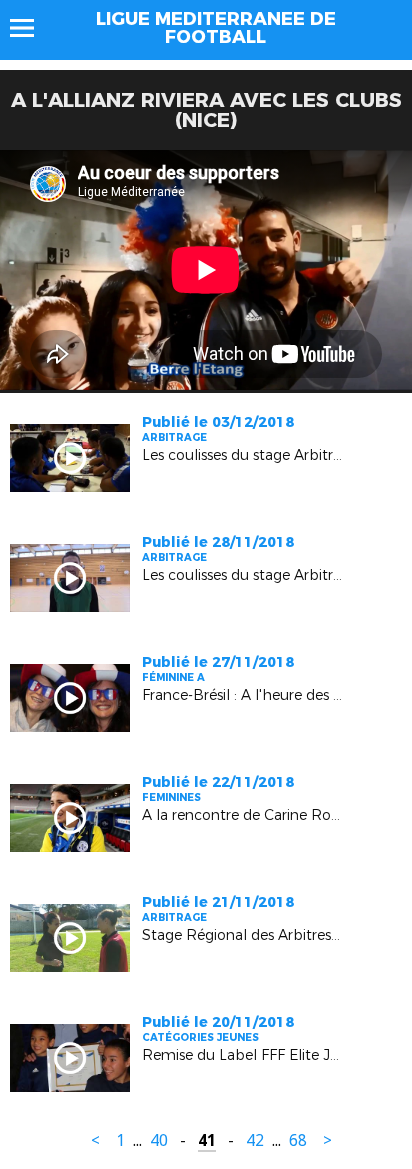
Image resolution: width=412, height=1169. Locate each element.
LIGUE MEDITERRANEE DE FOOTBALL (216, 28)
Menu (31, 28)
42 (255, 1140)
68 (298, 1140)
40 (159, 1140)
